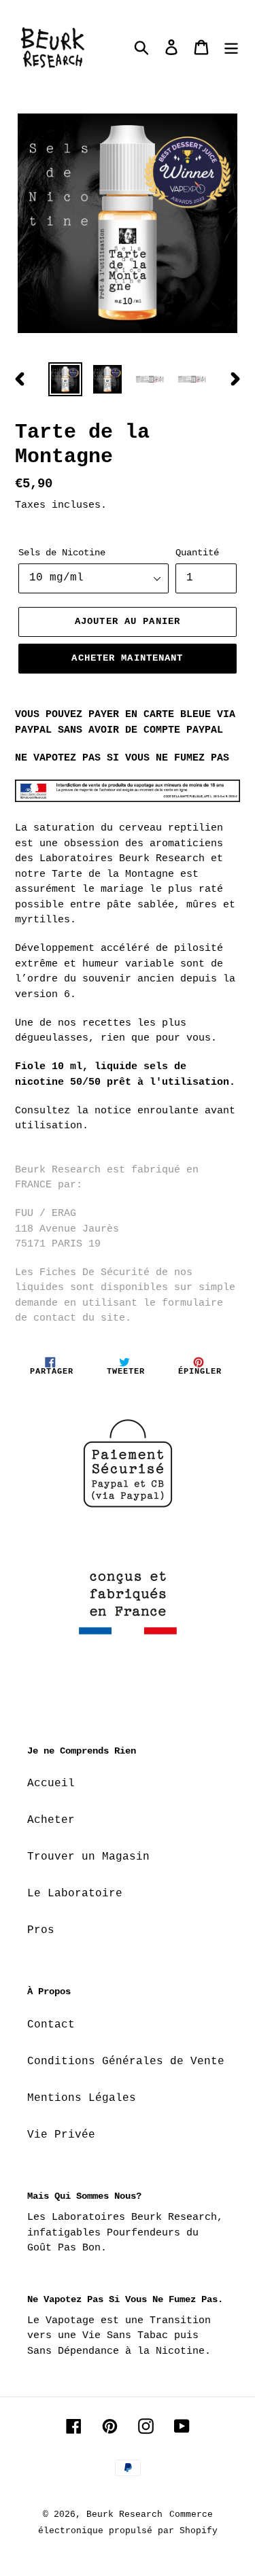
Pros (41, 1930)
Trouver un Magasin (88, 1857)
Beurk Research (124, 2514)
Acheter (51, 1820)
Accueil (51, 1783)
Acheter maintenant (127, 658)
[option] (65, 379)
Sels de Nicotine (62, 553)
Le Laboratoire (75, 1894)
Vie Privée (61, 2135)
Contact (51, 2025)
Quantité (197, 553)
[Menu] (231, 48)
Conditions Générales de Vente (126, 2061)
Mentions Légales (82, 2098)
